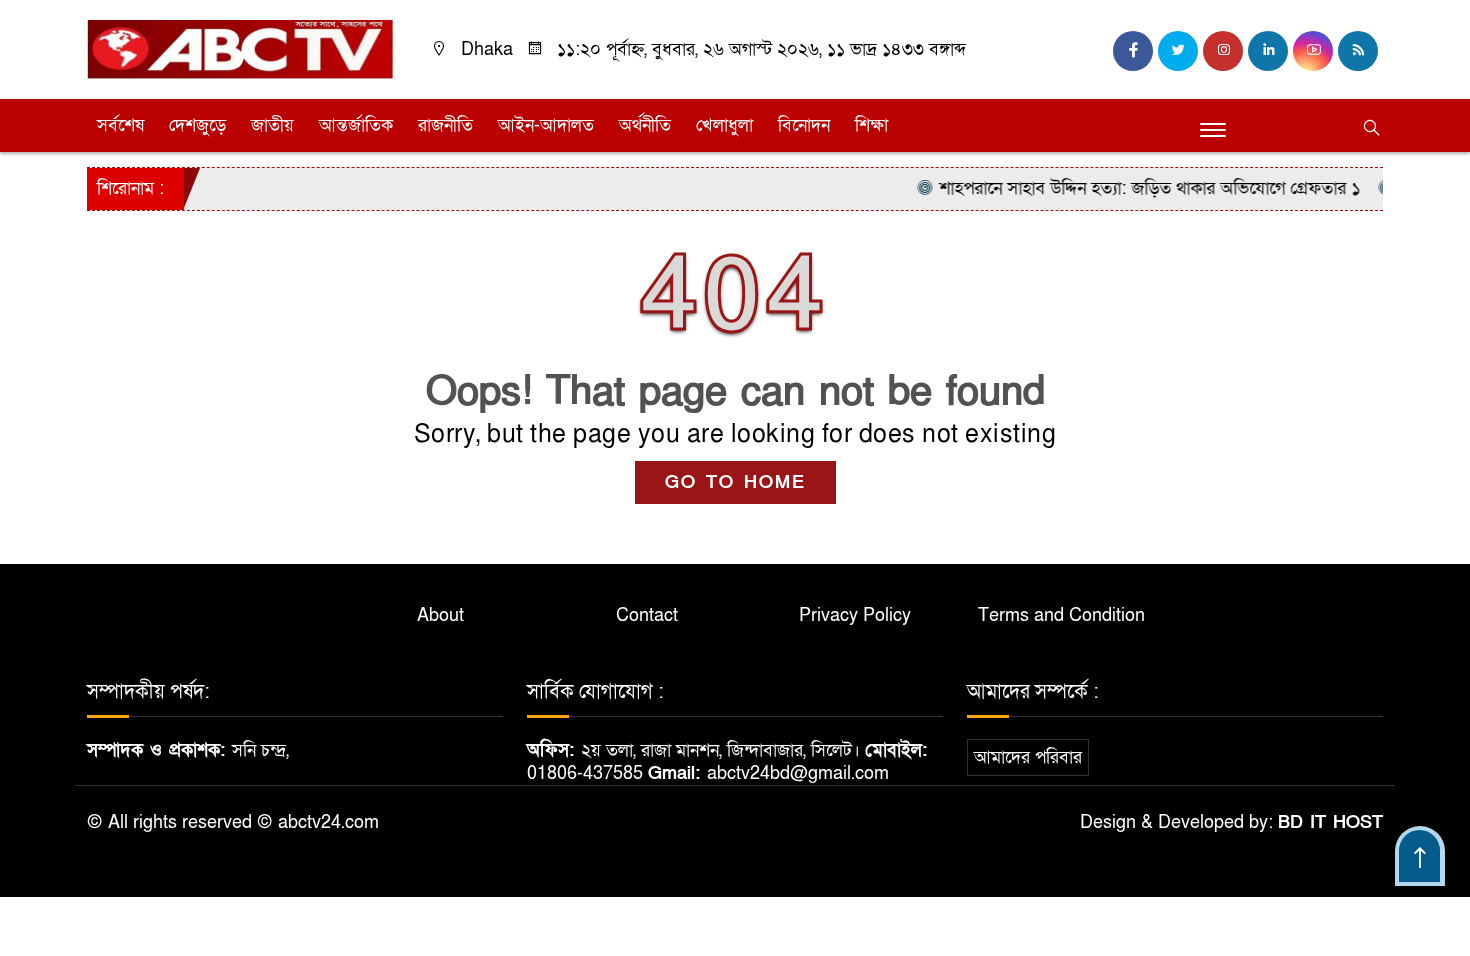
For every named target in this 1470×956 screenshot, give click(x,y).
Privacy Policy (855, 615)
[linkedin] (1268, 51)
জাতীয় (272, 125)
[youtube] (1313, 51)
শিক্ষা (871, 125)
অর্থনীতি (645, 125)
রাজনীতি (445, 125)
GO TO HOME (735, 482)
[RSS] (1358, 51)
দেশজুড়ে (197, 125)
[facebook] (1133, 51)
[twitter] (1178, 51)
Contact (647, 615)
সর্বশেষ (120, 125)
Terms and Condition (1061, 615)
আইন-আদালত (546, 125)
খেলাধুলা (724, 125)
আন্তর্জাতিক (356, 125)
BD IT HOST (1330, 822)
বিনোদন (804, 125)
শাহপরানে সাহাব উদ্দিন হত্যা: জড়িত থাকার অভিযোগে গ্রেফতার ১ (1133, 188)
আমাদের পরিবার (1028, 757)
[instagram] (1223, 51)
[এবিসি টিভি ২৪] (240, 48)
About (440, 615)
